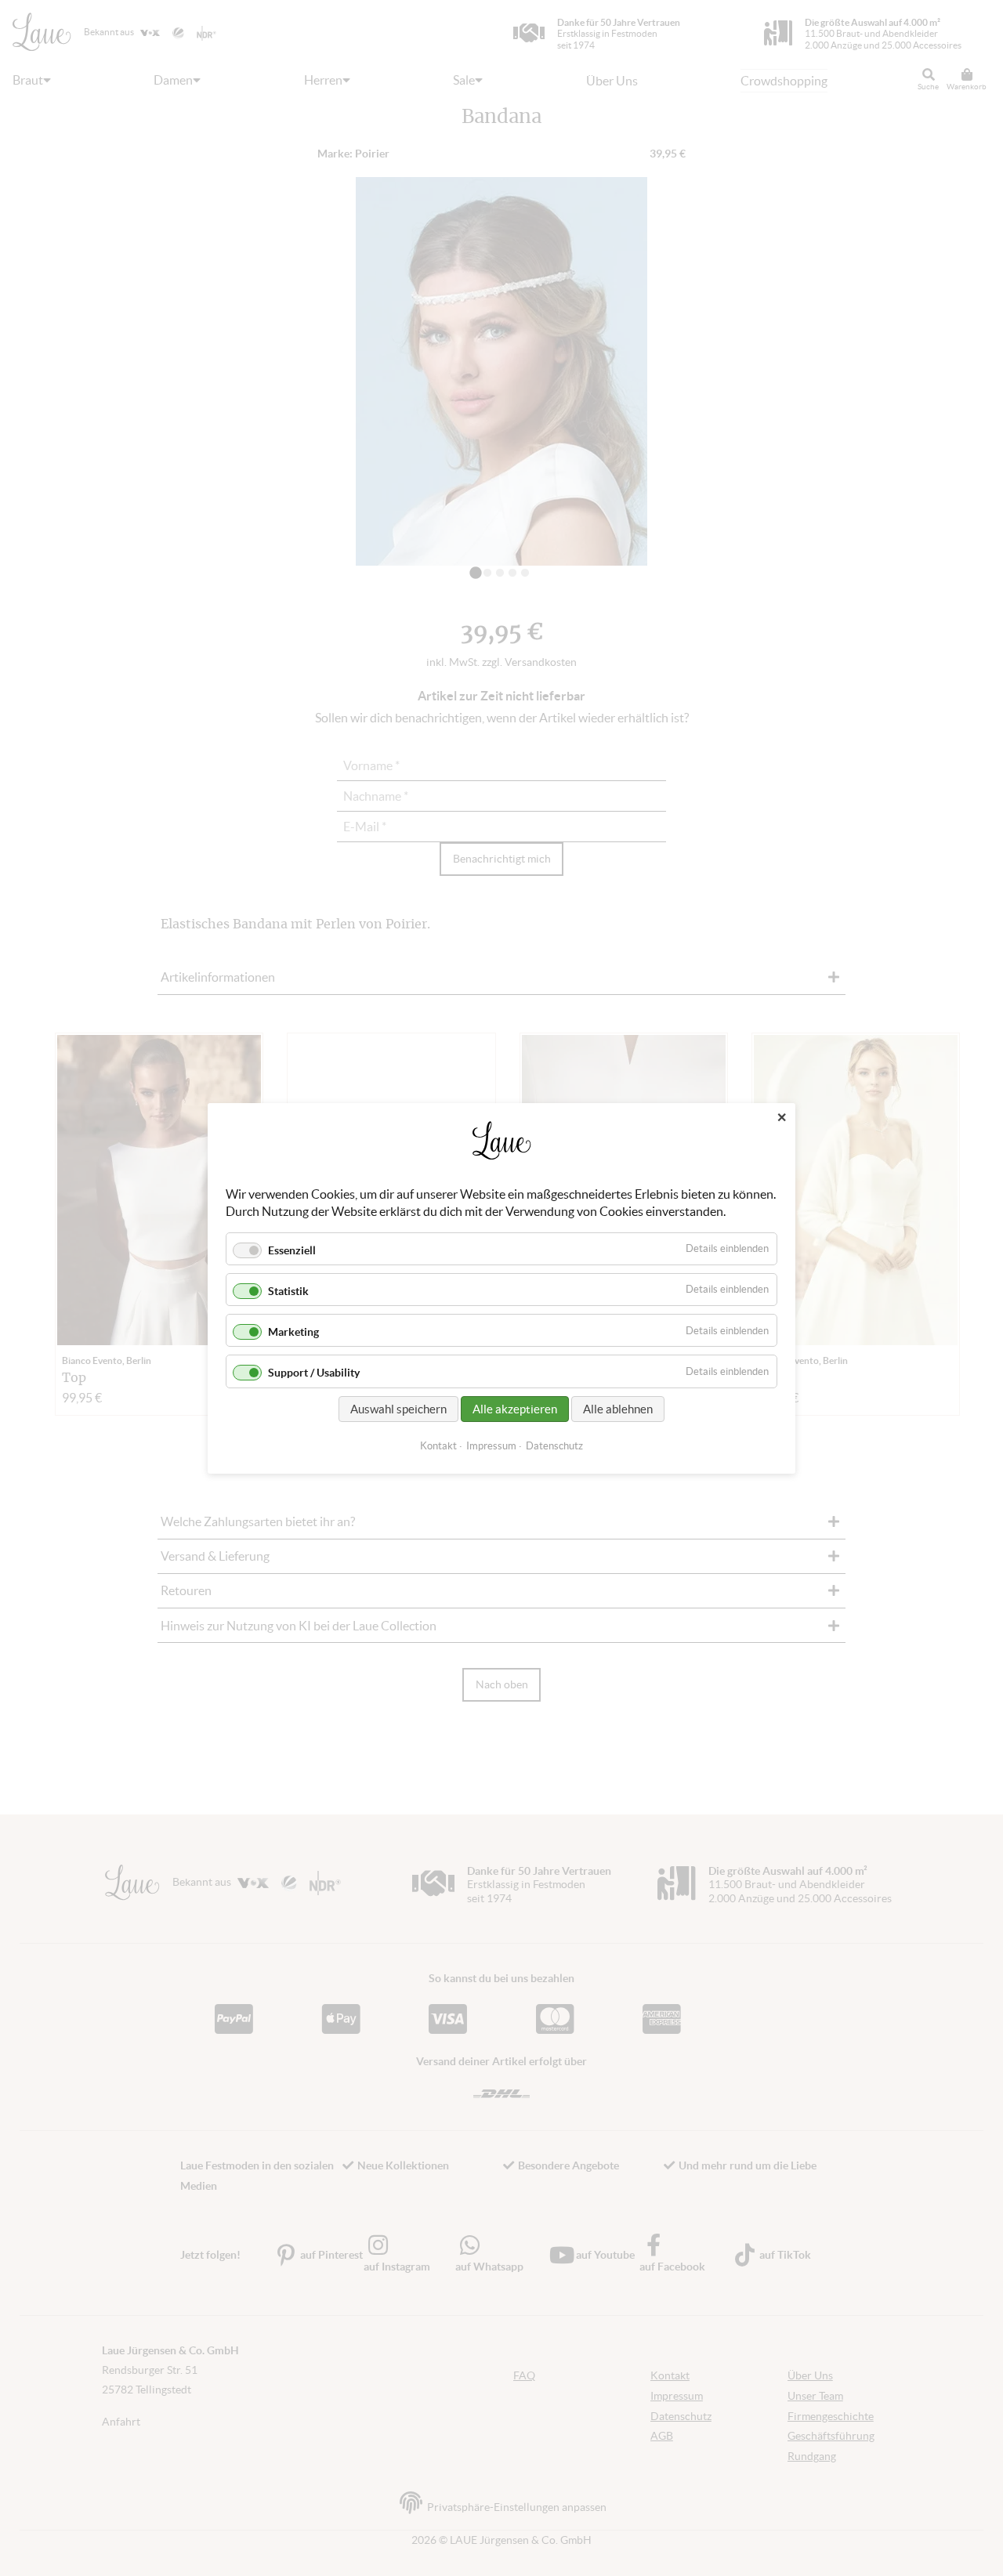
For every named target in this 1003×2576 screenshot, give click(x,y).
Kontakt (438, 1445)
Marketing (293, 1332)
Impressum (491, 1445)
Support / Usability (314, 1373)
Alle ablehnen (618, 1408)
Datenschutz (554, 1445)
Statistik (288, 1291)
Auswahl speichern (398, 1408)
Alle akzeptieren (515, 1408)
